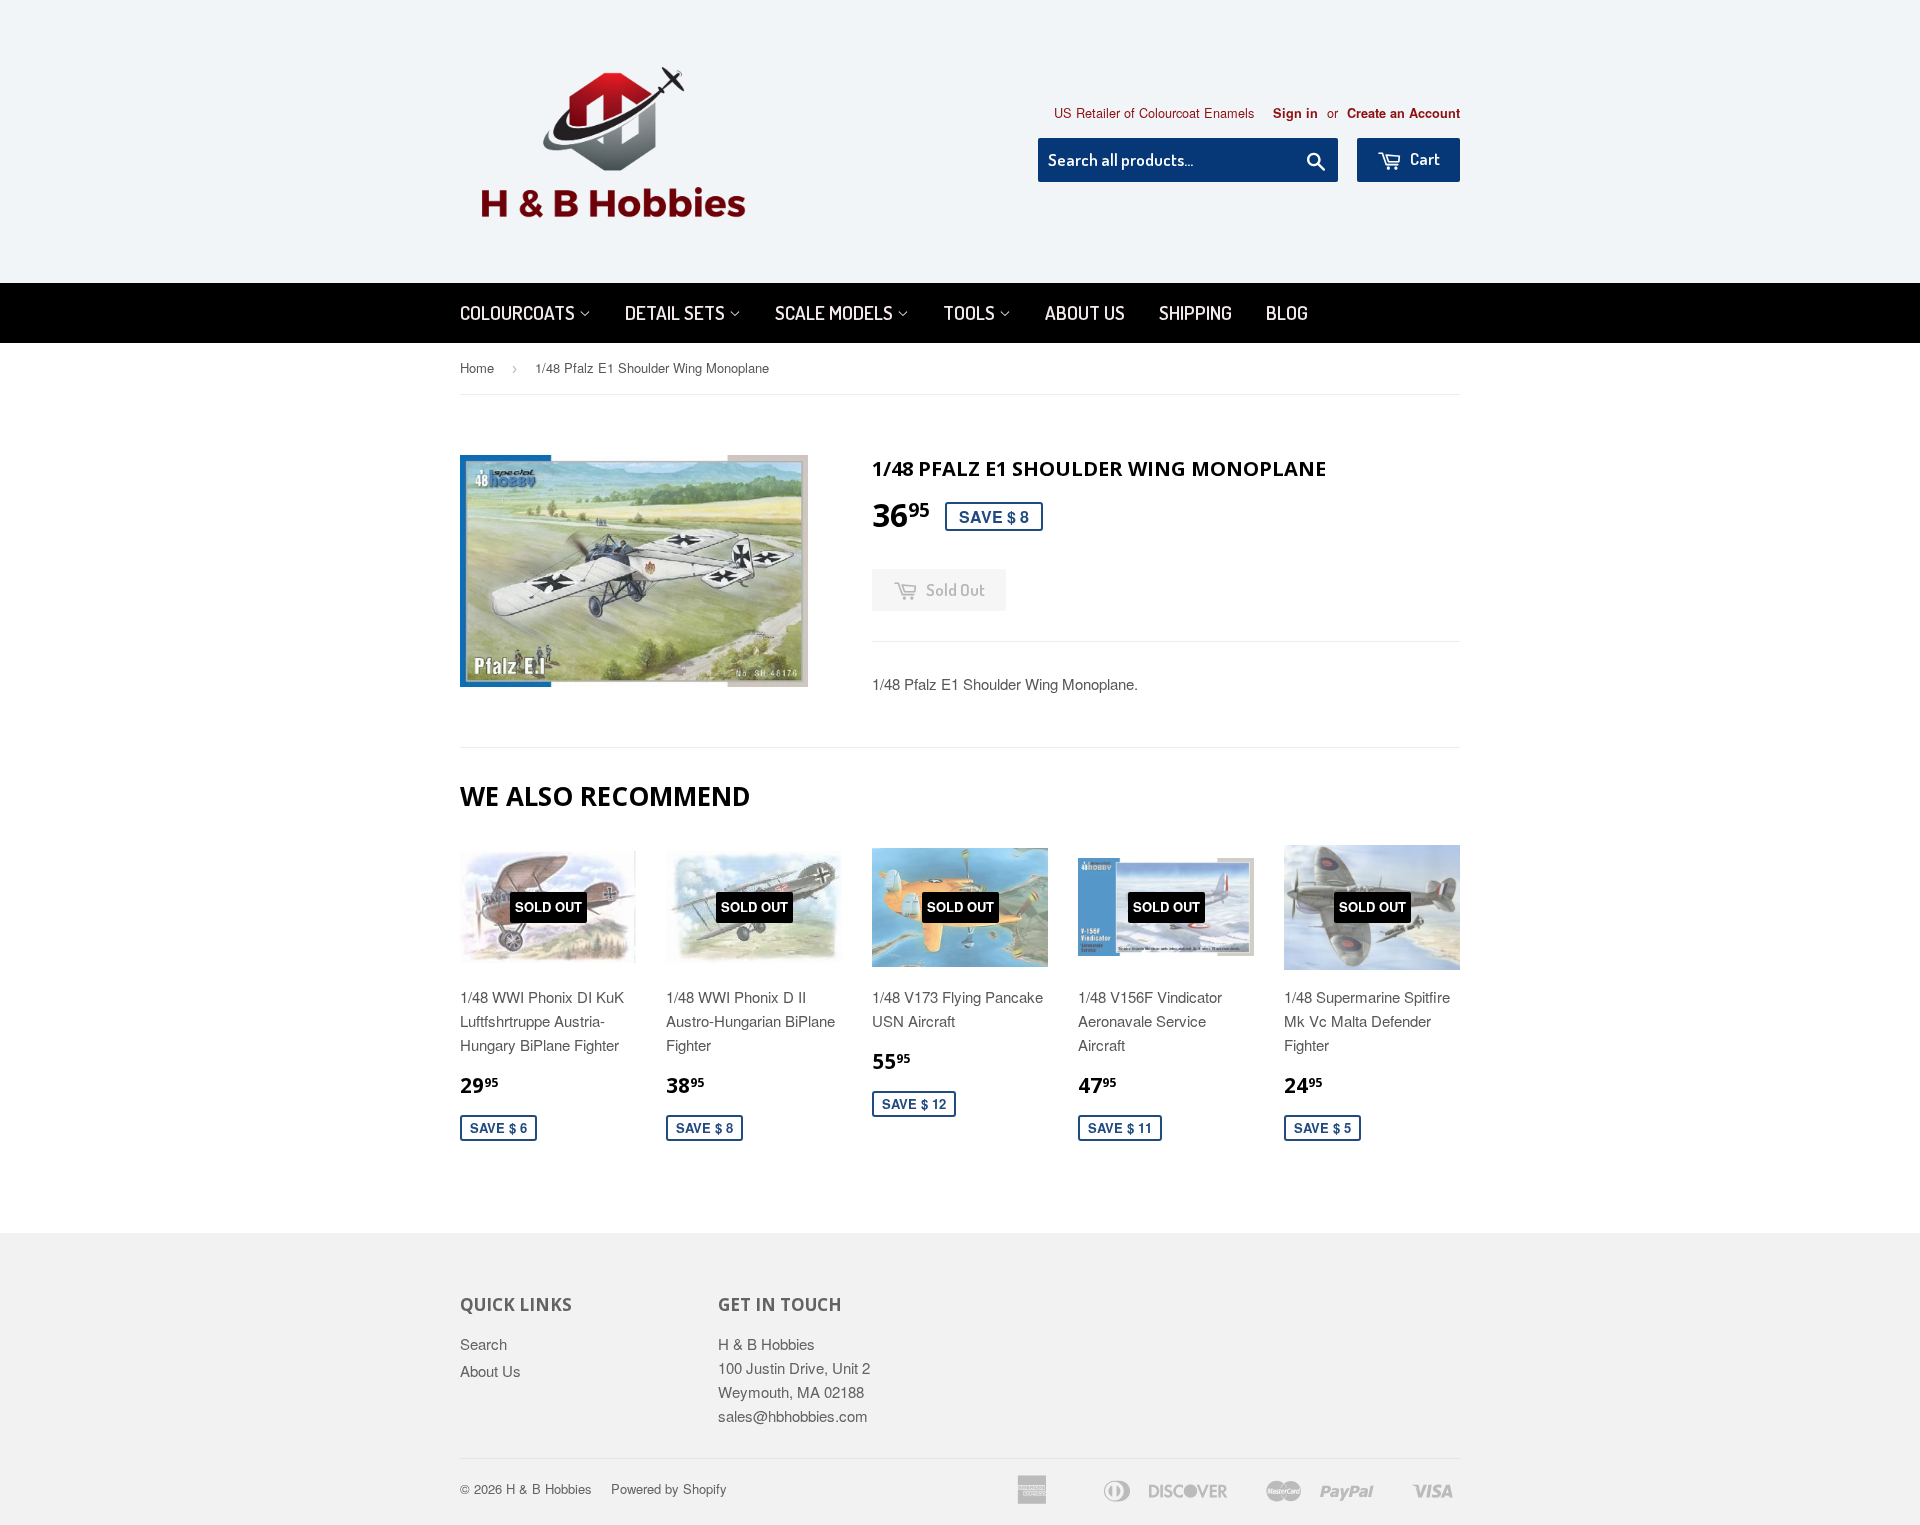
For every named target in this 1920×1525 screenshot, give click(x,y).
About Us (1085, 312)
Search (483, 1343)
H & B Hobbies (549, 1488)
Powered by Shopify (669, 1488)
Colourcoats (519, 312)
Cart (1423, 158)
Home (477, 367)
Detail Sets (677, 312)
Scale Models (836, 312)
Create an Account (1403, 113)
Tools (971, 312)
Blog (1287, 312)
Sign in (1295, 113)
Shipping (1195, 312)
